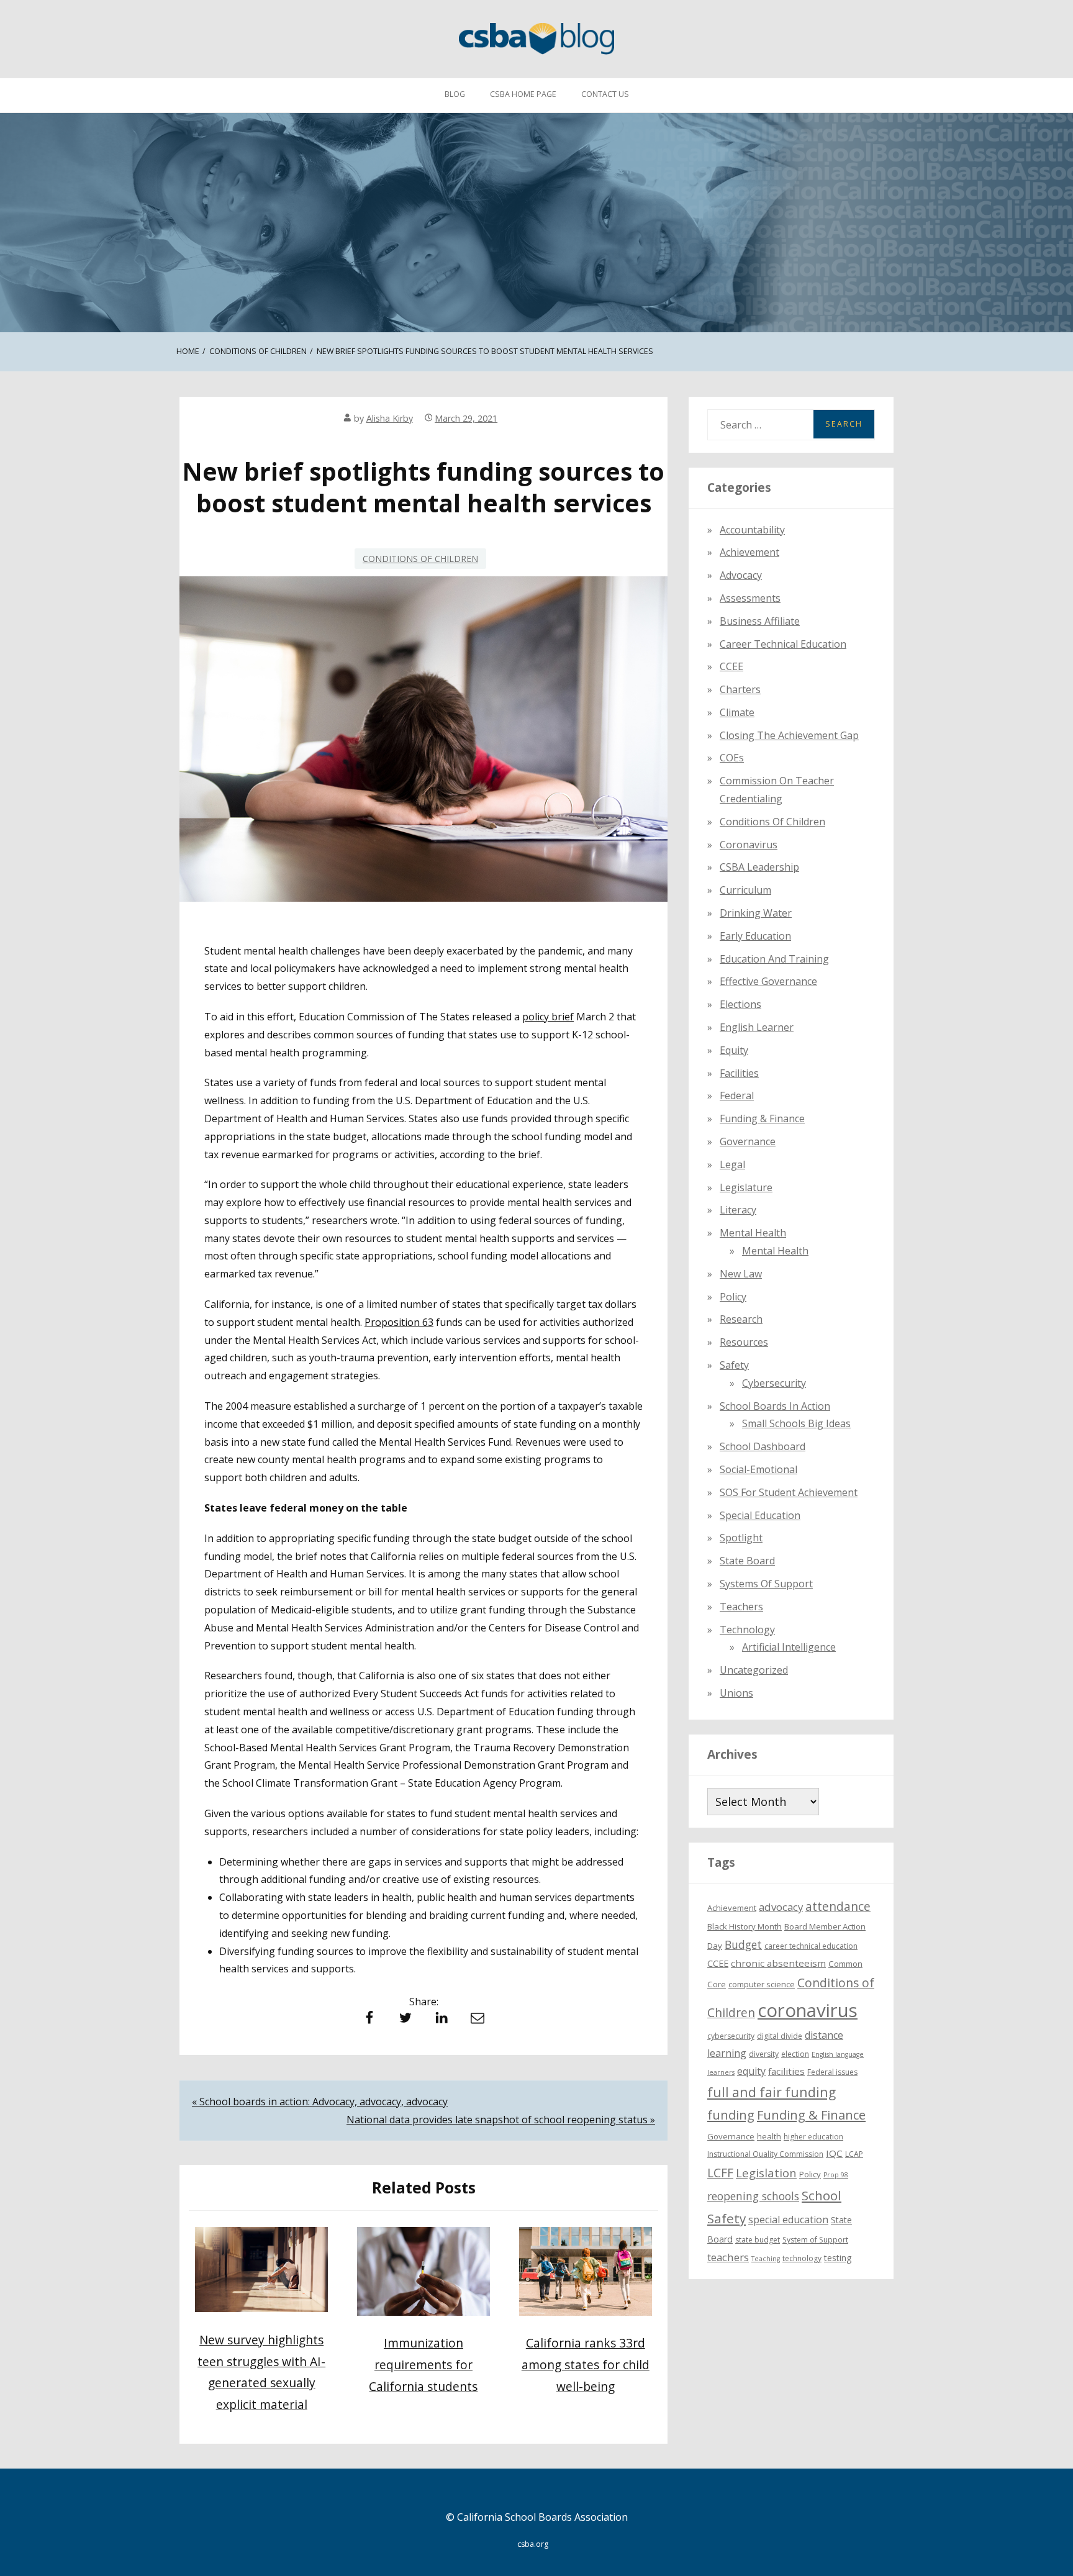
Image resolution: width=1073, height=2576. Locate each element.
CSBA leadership (759, 867)
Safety (734, 1365)
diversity (764, 2054)
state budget (758, 2240)
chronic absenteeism (778, 1963)
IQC (834, 2153)
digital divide (780, 2036)
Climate (737, 712)
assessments (750, 598)
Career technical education (783, 644)
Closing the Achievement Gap (789, 735)
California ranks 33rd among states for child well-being (586, 2364)
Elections (740, 1004)
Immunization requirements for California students (423, 2364)
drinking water (756, 913)
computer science (762, 1984)
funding (731, 2115)
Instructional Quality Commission (765, 2154)
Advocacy (741, 575)
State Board (747, 1561)
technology (802, 2258)
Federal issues (832, 2072)
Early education (755, 936)
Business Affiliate (760, 621)
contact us (605, 94)
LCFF (720, 2173)
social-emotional (758, 1469)
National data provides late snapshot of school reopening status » (501, 2120)
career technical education (811, 1946)
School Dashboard (763, 1446)
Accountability (752, 530)
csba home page (523, 94)
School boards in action (775, 1406)
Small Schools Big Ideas (796, 1423)
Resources (744, 1342)
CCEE (731, 666)
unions (736, 1693)
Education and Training (774, 959)
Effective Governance (768, 981)
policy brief (548, 1017)
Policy (733, 1297)
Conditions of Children (420, 559)
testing (838, 2258)
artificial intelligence (789, 1647)
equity (734, 1050)
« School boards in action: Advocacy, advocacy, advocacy (320, 2102)
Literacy (738, 1210)
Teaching (766, 2259)
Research (741, 1319)
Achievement (749, 552)
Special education (760, 1515)
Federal (737, 1095)
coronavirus (808, 2010)
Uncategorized (754, 1670)
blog (455, 94)
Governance (748, 1141)
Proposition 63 (399, 1322)
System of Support (815, 2240)
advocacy (781, 1907)
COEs (732, 758)
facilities (739, 1073)
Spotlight (741, 1538)
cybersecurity (774, 1383)
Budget (743, 1944)
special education (788, 2220)
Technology (747, 1630)
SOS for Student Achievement (789, 1492)
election (795, 2054)
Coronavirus (749, 845)
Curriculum (745, 890)
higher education (813, 2137)
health (769, 2136)
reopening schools (753, 2196)
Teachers (741, 1607)
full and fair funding (772, 2092)
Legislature (746, 1187)
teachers (728, 2257)
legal (732, 1164)
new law (741, 1274)
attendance (838, 1907)
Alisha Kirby (390, 418)
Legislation (766, 2173)
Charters (740, 689)
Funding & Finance (762, 1118)
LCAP (854, 2154)
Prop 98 (836, 2175)
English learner (757, 1027)
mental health (753, 1233)
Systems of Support (766, 1584)
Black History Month (745, 1926)
